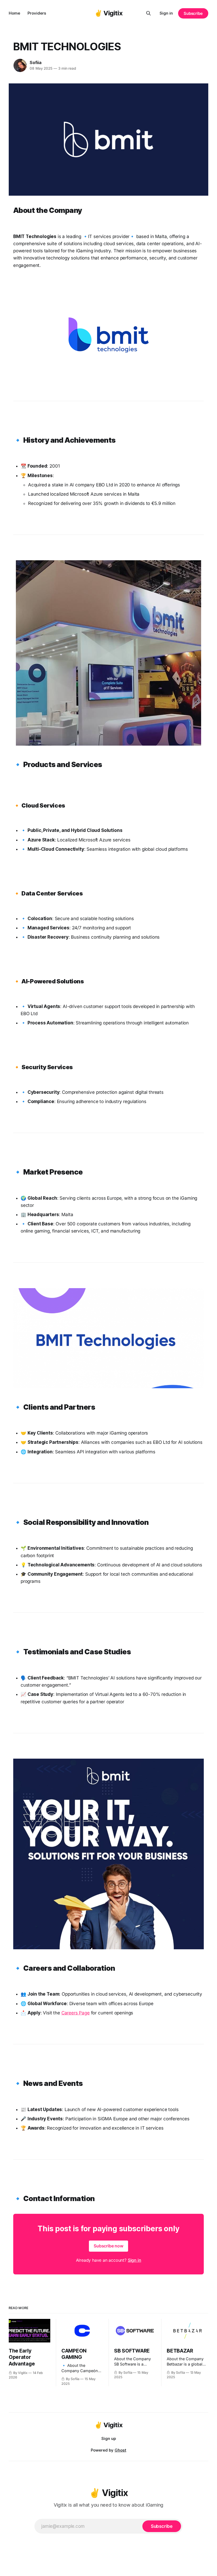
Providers (37, 13)
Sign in (166, 13)
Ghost (120, 2450)
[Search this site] (148, 13)
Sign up (109, 2438)
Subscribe (193, 13)
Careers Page (76, 2013)
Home (14, 13)
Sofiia (36, 62)
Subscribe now (108, 2246)
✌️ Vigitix (109, 13)
